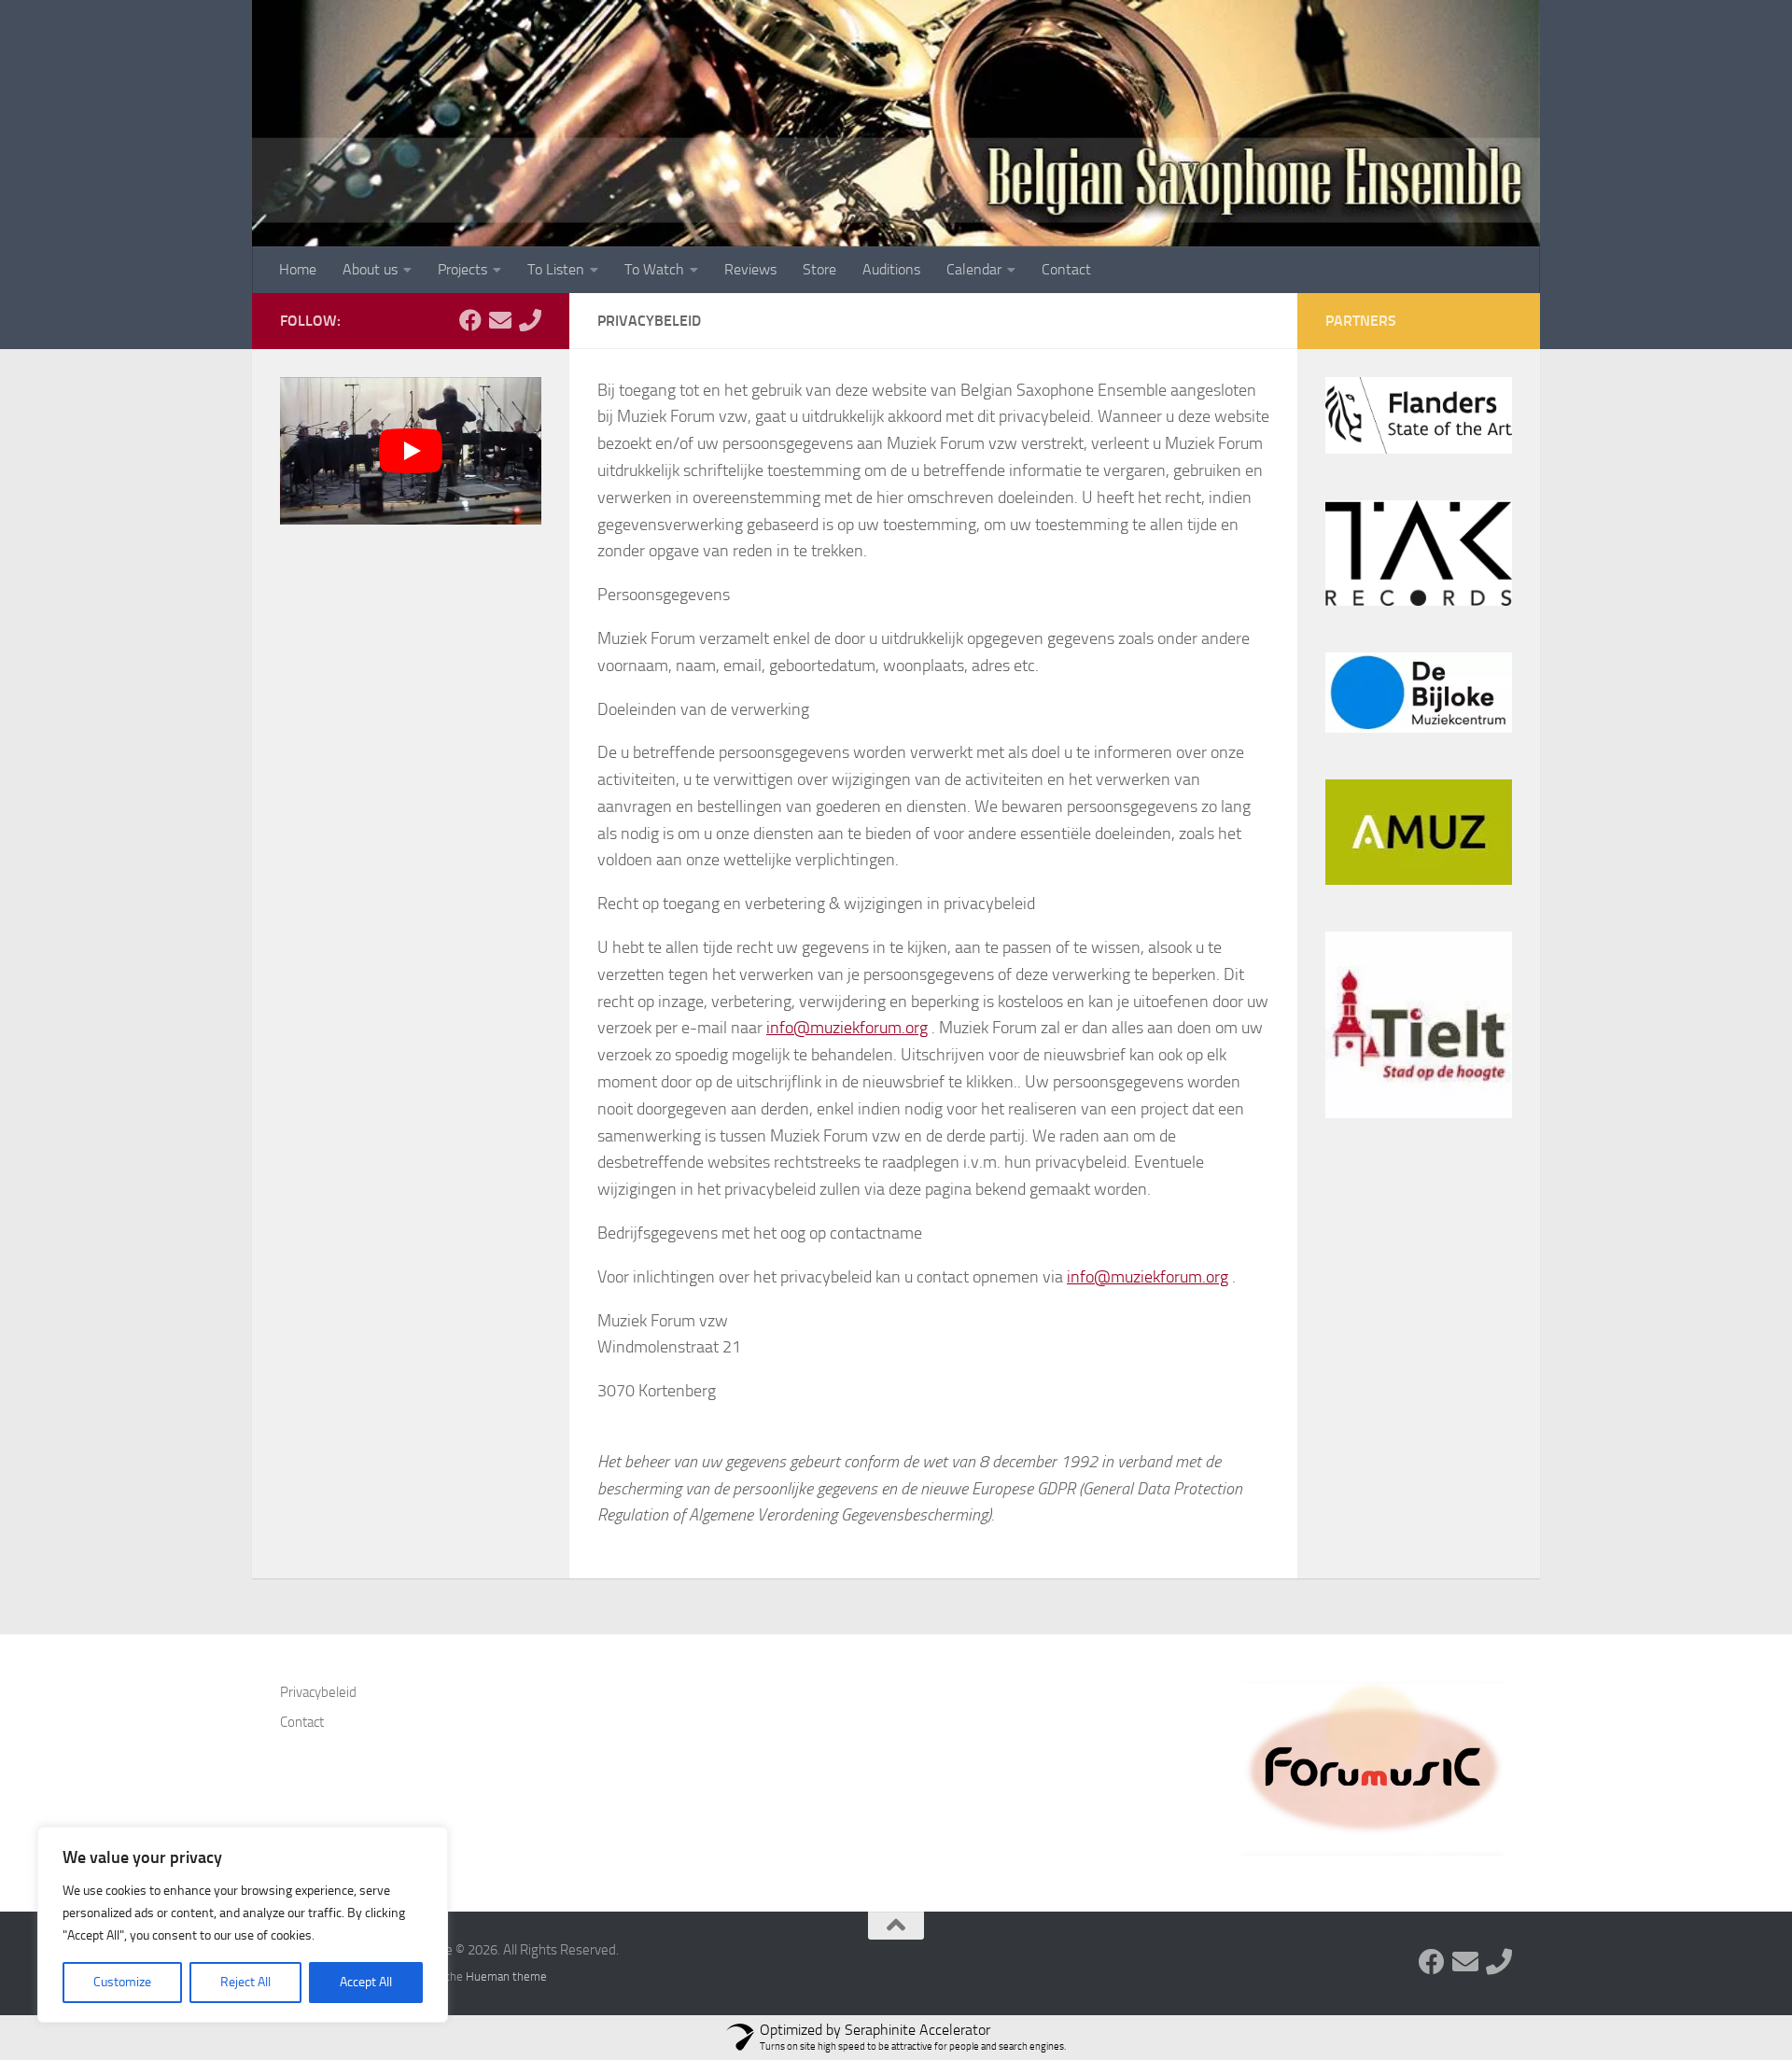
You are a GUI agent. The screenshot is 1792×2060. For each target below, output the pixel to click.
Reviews (750, 269)
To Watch (654, 269)
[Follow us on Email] (500, 320)
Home (298, 269)
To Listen (556, 269)
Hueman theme (506, 1976)
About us (370, 269)
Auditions (891, 269)
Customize (122, 1982)
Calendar (974, 269)
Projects (462, 269)
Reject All (245, 1982)
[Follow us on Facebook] (470, 320)
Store (819, 269)
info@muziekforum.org (847, 1028)
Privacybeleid (318, 1692)
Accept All (366, 1982)
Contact (1066, 269)
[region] (243, 1925)
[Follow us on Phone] (530, 320)
